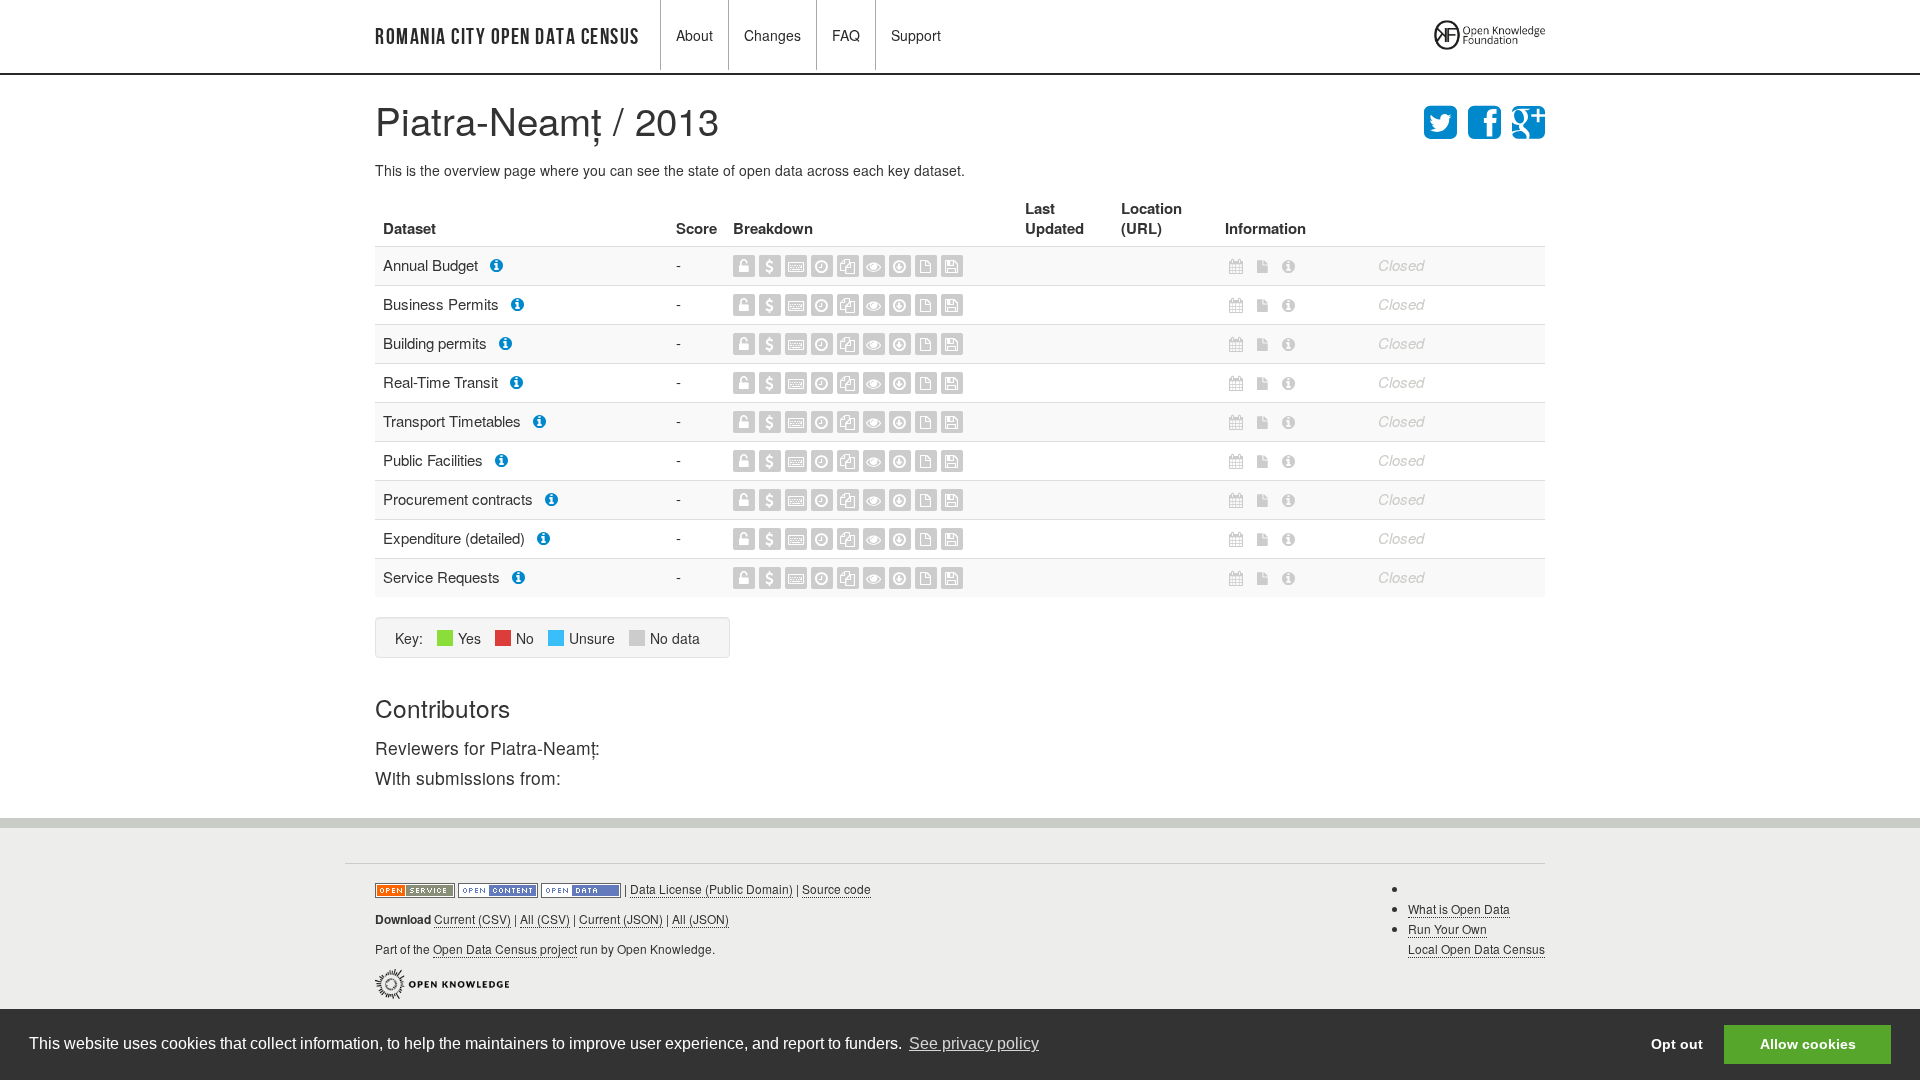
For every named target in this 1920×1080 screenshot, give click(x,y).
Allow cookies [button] (1808, 1044)
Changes (772, 35)
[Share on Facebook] (1490, 119)
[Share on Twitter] (1446, 119)
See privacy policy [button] (974, 1043)
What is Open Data (1459, 908)
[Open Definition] (499, 888)
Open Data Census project (505, 948)
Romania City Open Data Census (507, 37)
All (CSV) (545, 918)
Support (916, 35)
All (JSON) (700, 918)
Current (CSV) (472, 918)
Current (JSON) (621, 918)
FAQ (846, 35)
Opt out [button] (1677, 1044)
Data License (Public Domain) (711, 888)
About (694, 35)
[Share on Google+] (1528, 119)
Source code (836, 888)
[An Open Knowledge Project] (442, 981)
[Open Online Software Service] (416, 888)
